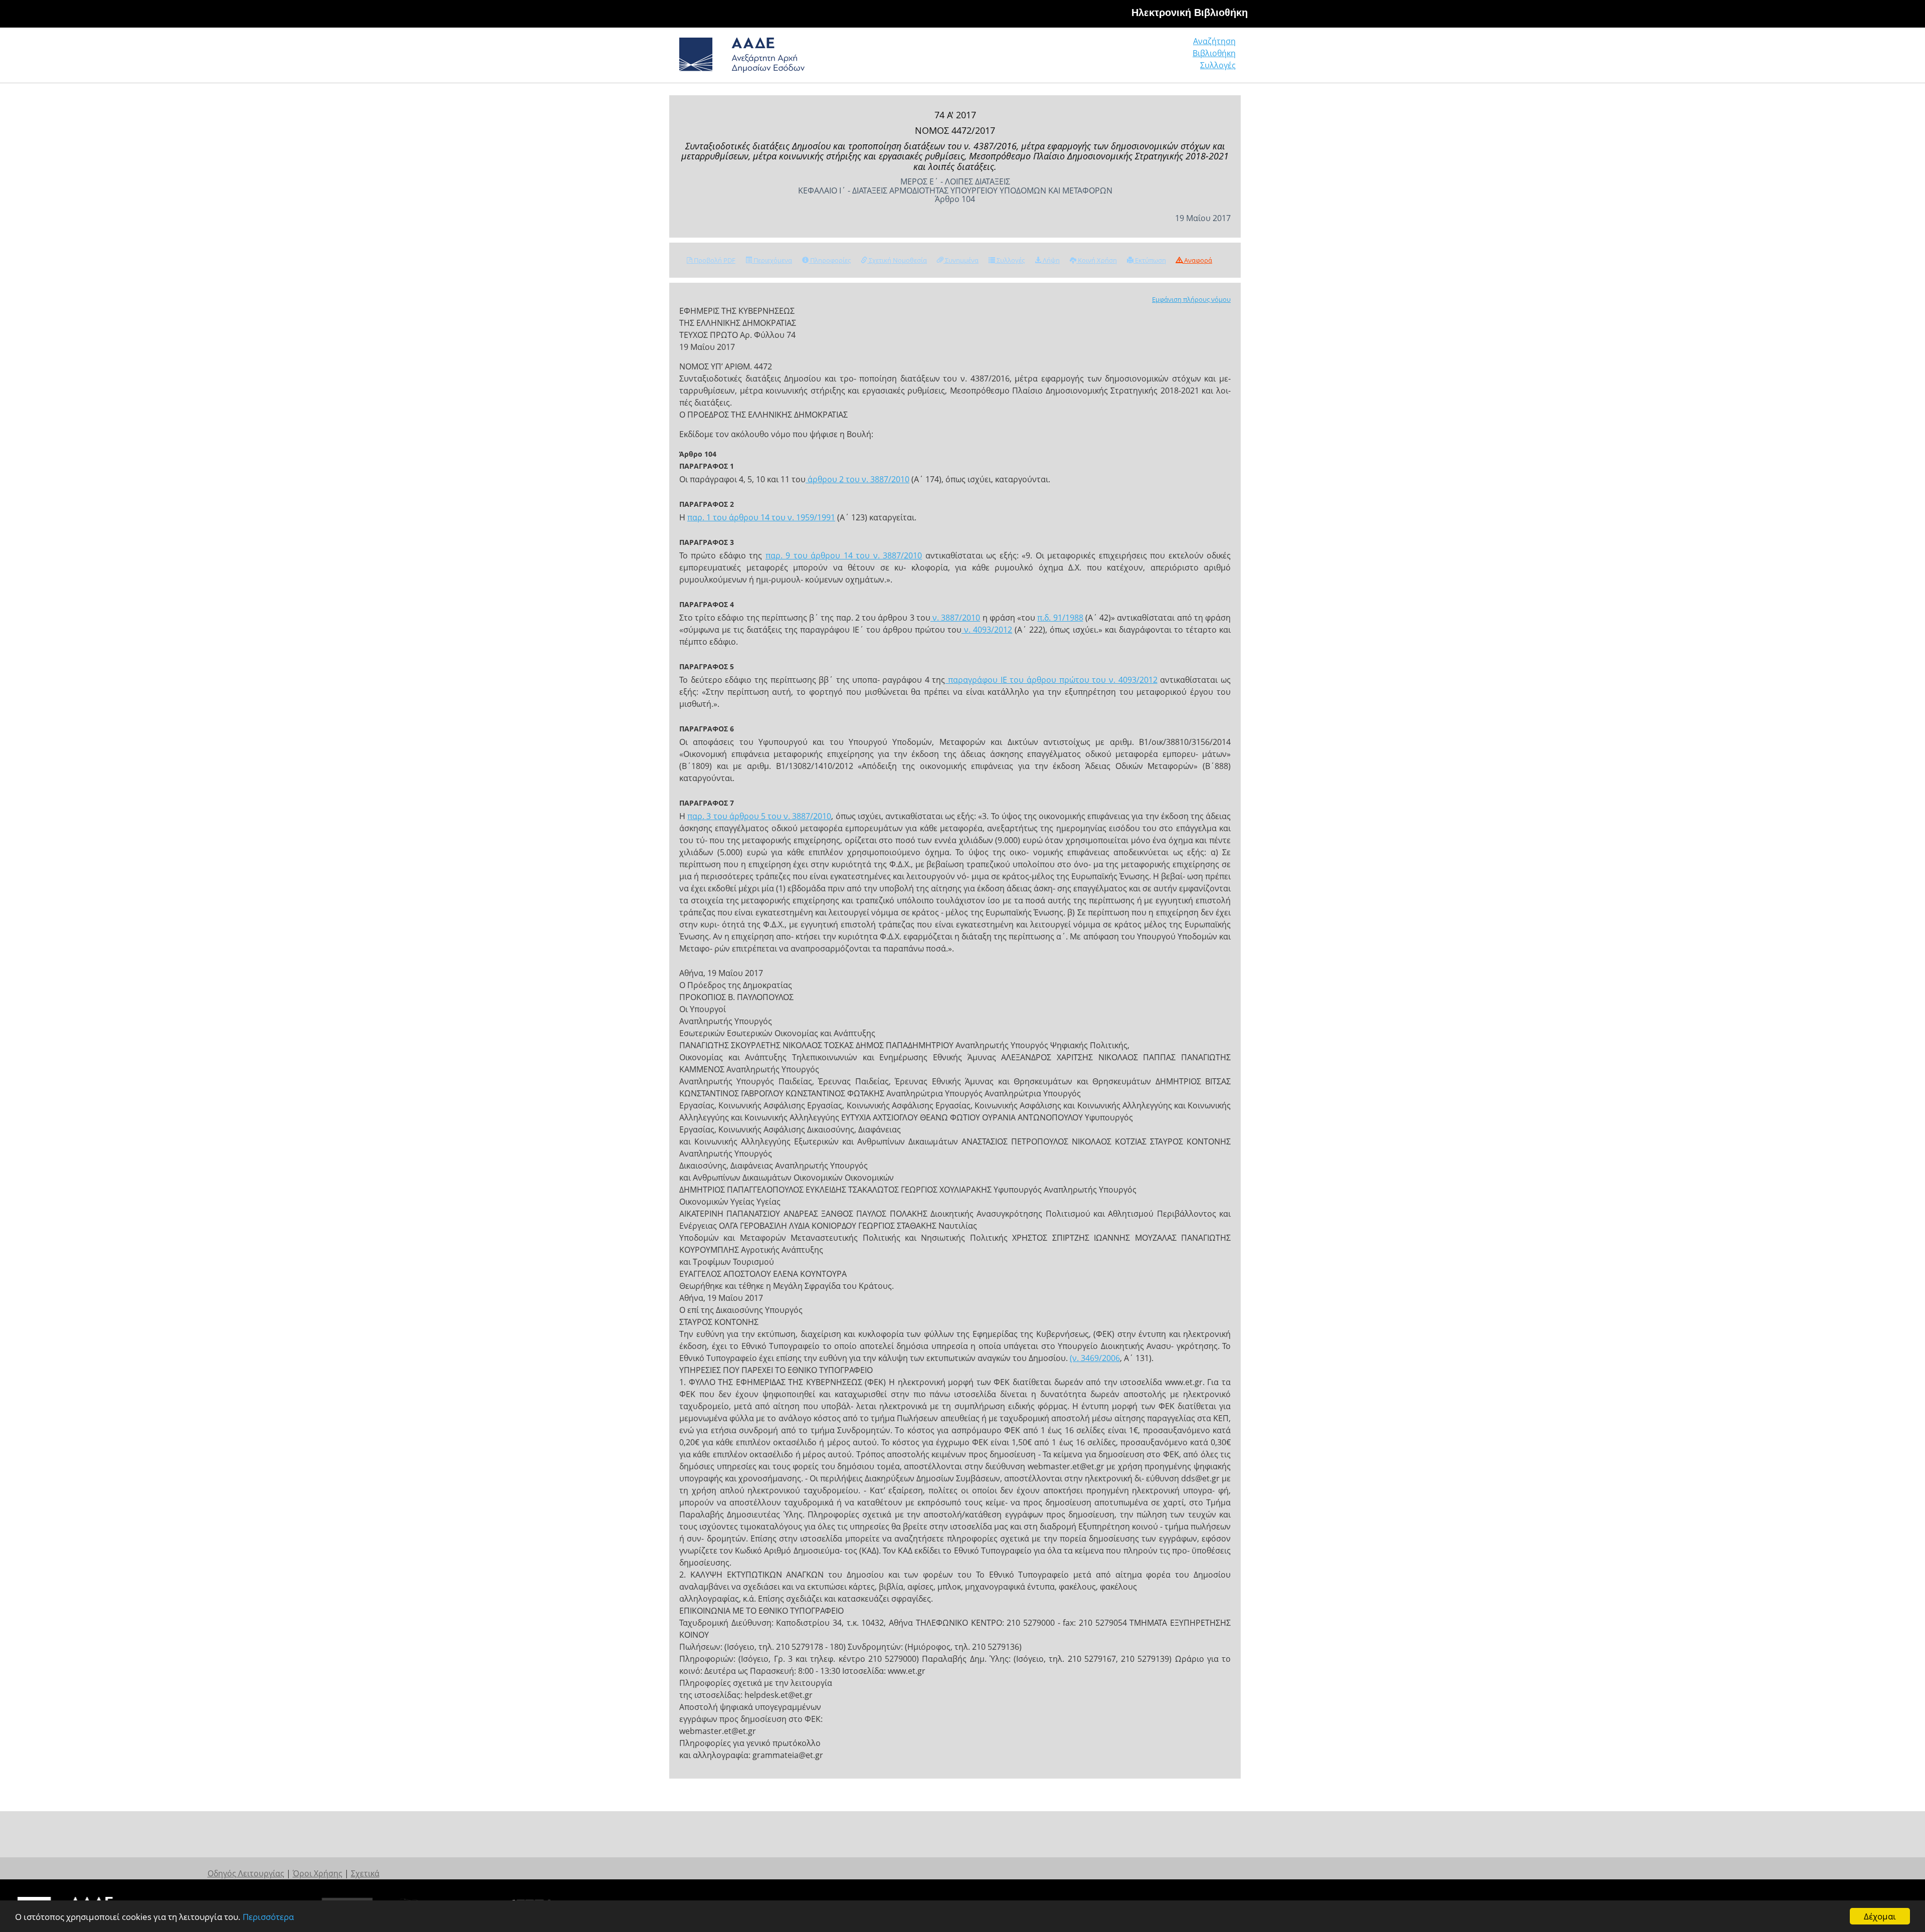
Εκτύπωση (1150, 260)
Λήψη (1050, 260)
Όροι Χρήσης (318, 1873)
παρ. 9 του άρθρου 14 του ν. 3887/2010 (844, 555)
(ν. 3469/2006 (1095, 1358)
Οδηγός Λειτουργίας (246, 1873)
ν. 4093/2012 (987, 630)
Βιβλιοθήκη (1214, 53)
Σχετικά (365, 1873)
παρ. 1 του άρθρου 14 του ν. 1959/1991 (761, 517)
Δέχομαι (1880, 1916)
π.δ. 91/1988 (1060, 618)
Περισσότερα (268, 1917)
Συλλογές (1218, 65)
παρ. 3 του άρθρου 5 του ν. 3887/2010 (759, 816)
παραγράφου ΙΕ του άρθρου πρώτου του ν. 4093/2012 (1051, 680)
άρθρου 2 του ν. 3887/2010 (857, 479)
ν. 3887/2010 (955, 618)
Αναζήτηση (1214, 41)
